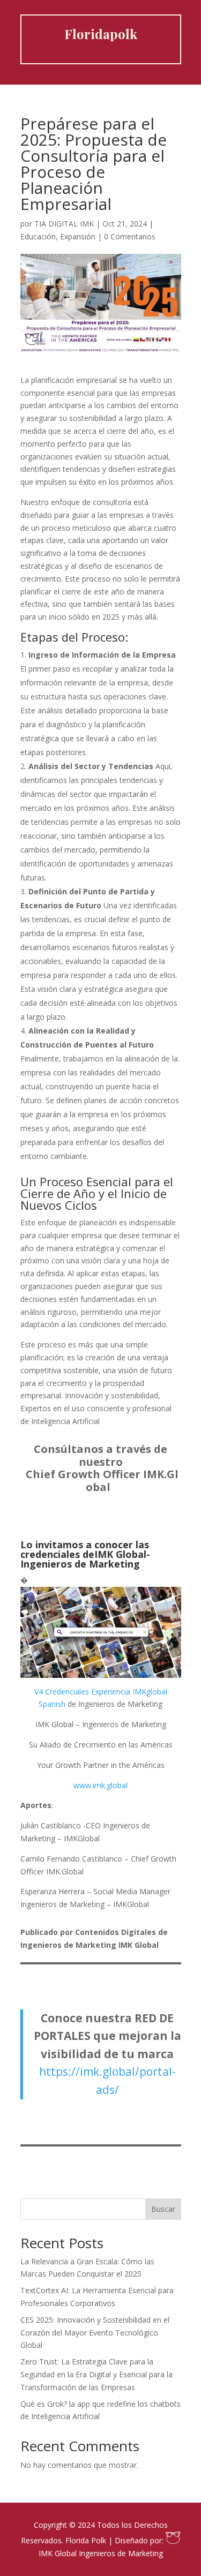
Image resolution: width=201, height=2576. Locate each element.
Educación (38, 236)
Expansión (78, 236)
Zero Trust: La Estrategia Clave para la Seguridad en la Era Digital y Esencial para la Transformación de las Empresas (96, 2374)
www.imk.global (100, 1785)
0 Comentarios (130, 236)
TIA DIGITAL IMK (64, 224)
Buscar (163, 2209)
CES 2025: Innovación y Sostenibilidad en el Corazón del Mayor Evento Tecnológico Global (95, 2333)
